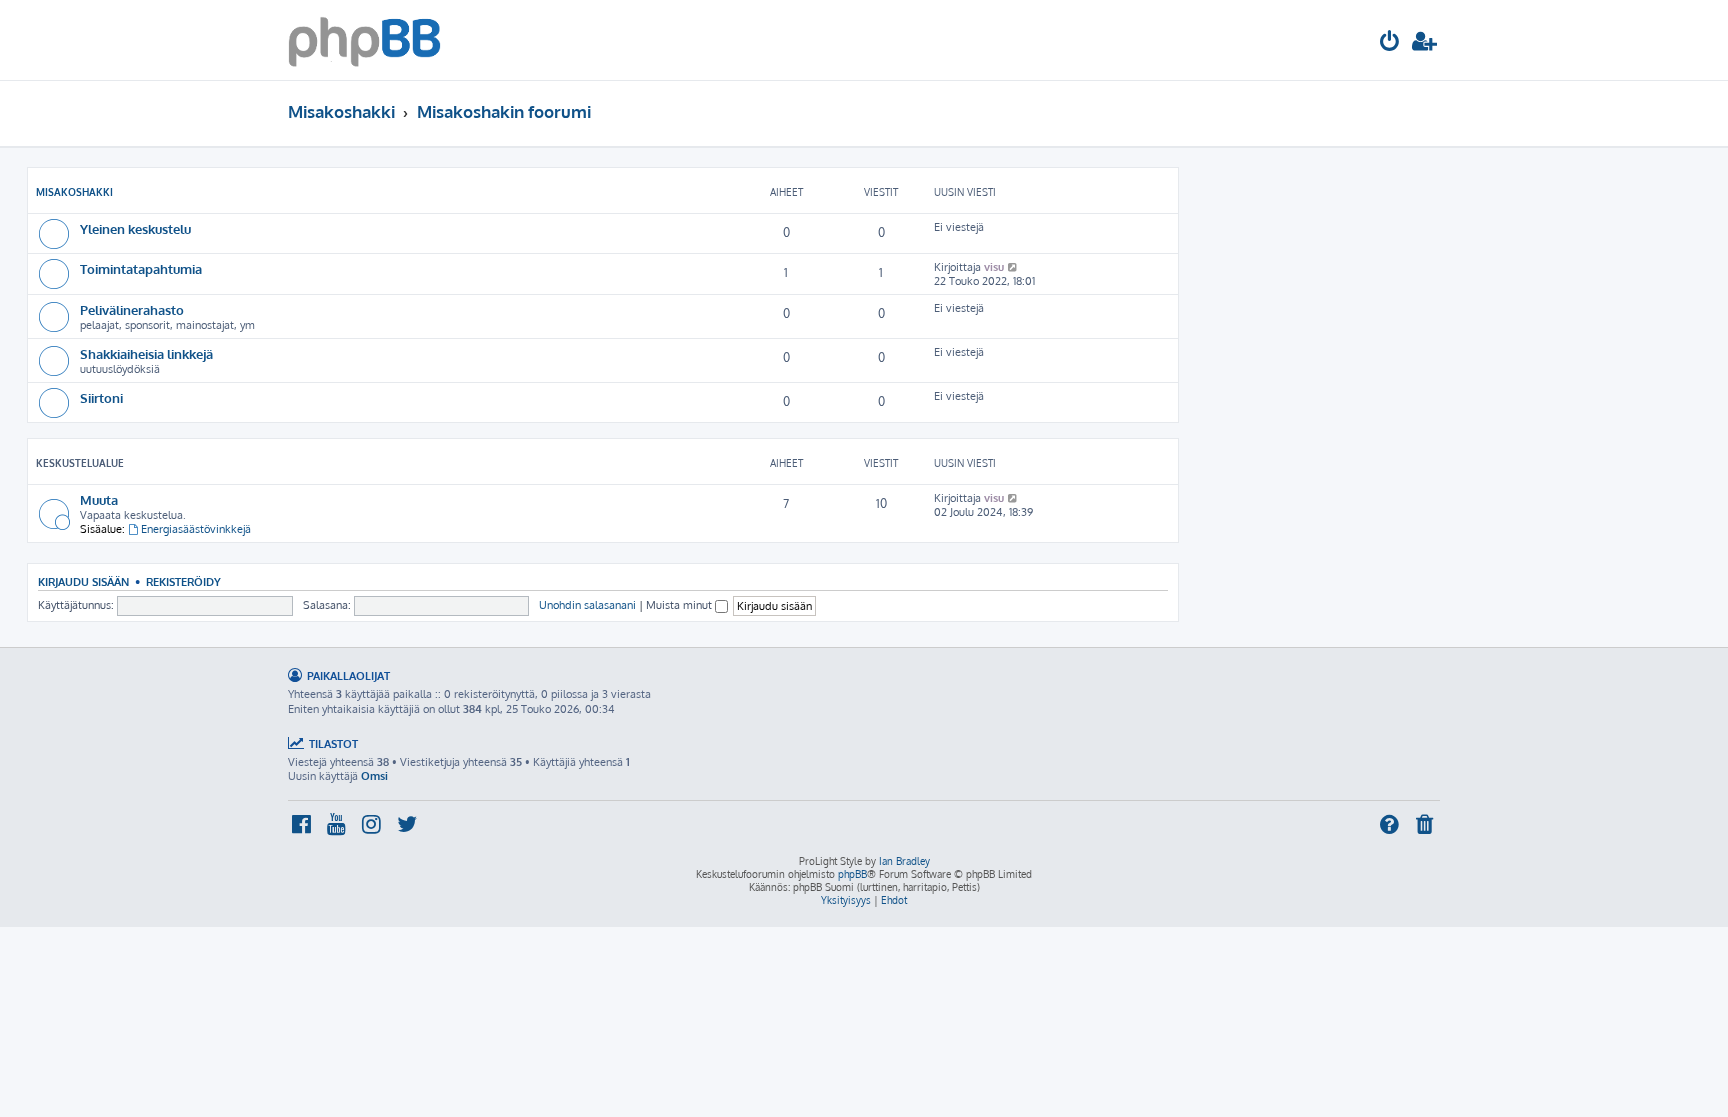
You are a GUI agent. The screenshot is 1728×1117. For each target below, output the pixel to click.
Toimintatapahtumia (141, 268)
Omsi (374, 776)
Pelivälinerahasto (132, 309)
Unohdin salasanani (587, 605)
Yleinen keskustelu (135, 228)
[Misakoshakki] (364, 40)
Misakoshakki (74, 192)
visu (994, 267)
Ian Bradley (904, 861)
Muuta (99, 499)
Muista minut (680, 605)
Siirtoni (101, 397)
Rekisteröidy (183, 581)
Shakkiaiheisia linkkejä (146, 353)
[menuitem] (1390, 43)
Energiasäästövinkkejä (196, 529)
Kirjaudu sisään (83, 581)
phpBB (852, 874)
